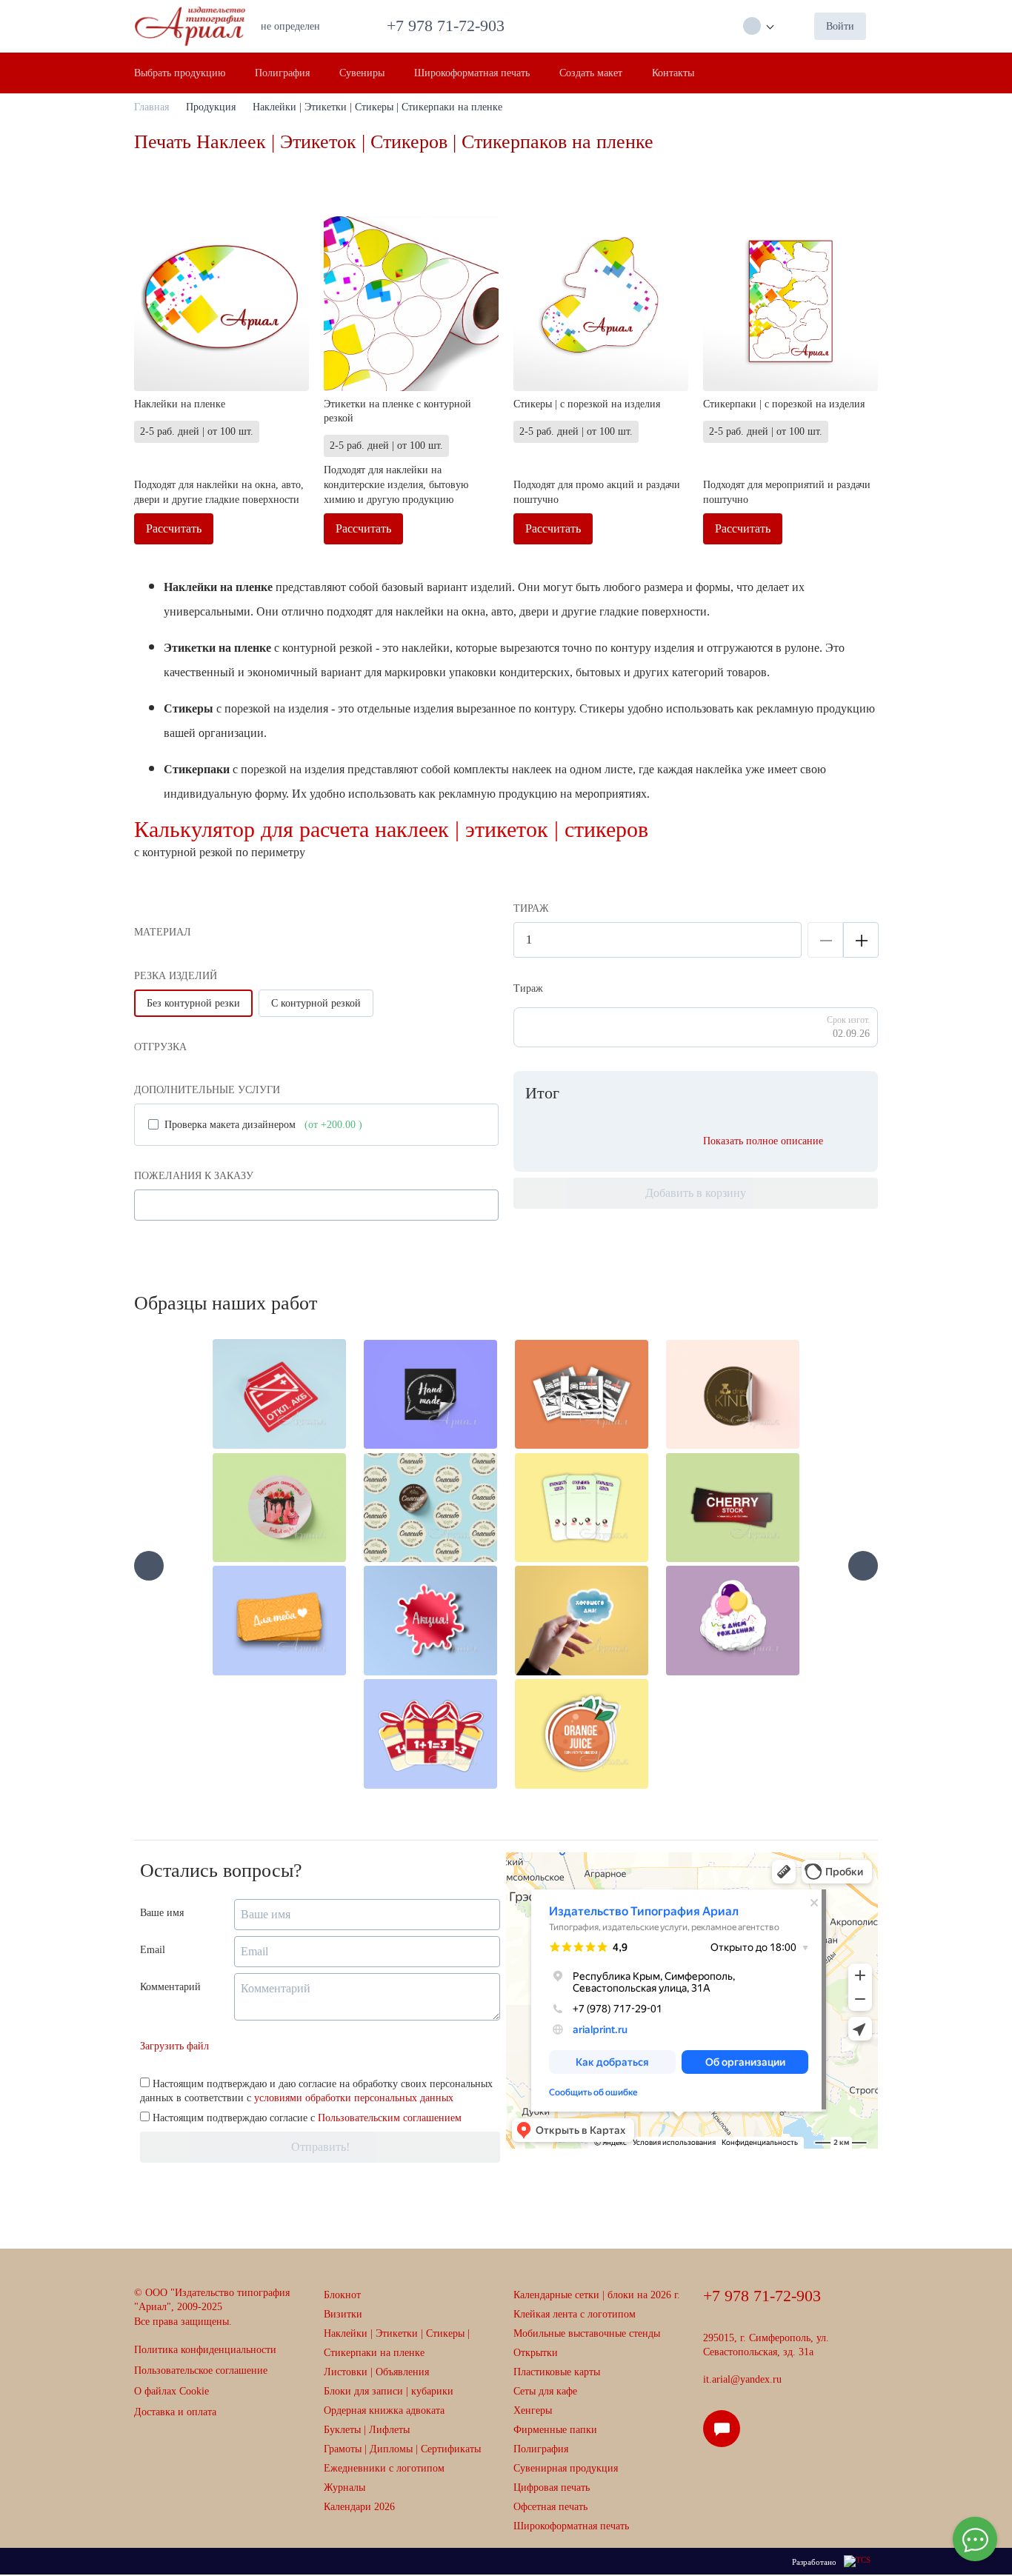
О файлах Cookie (172, 2391)
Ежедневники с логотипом (384, 2468)
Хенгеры (533, 2410)
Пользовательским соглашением (390, 2118)
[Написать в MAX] (726, 2435)
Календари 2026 (359, 2507)
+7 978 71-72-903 (450, 26)
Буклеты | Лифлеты (367, 2430)
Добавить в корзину (696, 1193)
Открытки (536, 2353)
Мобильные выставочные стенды (587, 2333)
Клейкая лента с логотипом (575, 2314)
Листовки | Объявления (376, 2372)
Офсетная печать (550, 2507)
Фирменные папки (555, 2430)
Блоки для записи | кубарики (389, 2391)
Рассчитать (174, 528)
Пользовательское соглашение (201, 2370)
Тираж (528, 988)
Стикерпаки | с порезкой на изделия (784, 404)
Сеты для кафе (545, 2391)
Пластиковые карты (557, 2372)
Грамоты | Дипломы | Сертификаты (402, 2449)
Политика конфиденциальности (205, 2350)
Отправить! (320, 2147)
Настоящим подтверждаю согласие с (306, 2118)
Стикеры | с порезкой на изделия (587, 404)
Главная (152, 107)
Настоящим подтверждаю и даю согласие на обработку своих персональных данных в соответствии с (316, 2091)
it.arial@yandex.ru (742, 2379)
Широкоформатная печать (571, 2526)
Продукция (211, 107)
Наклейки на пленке (180, 404)
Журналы (344, 2487)
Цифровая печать (552, 2487)
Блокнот (342, 2295)
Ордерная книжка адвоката (384, 2410)
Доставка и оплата (175, 2412)
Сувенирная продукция (566, 2468)
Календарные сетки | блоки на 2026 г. (597, 2295)
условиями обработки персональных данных (354, 2098)
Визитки (343, 2314)
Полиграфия (541, 2449)
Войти (840, 26)
